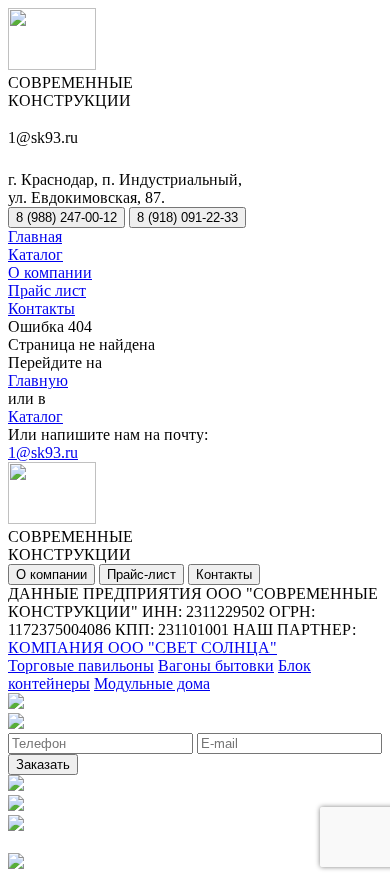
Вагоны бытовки (216, 665)
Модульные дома (152, 683)
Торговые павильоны (81, 665)
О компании (50, 272)
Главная (35, 236)
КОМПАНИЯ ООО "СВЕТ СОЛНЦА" (142, 647)
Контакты (41, 308)
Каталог (35, 254)
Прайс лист (47, 290)
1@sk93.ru (43, 452)
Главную (38, 380)
